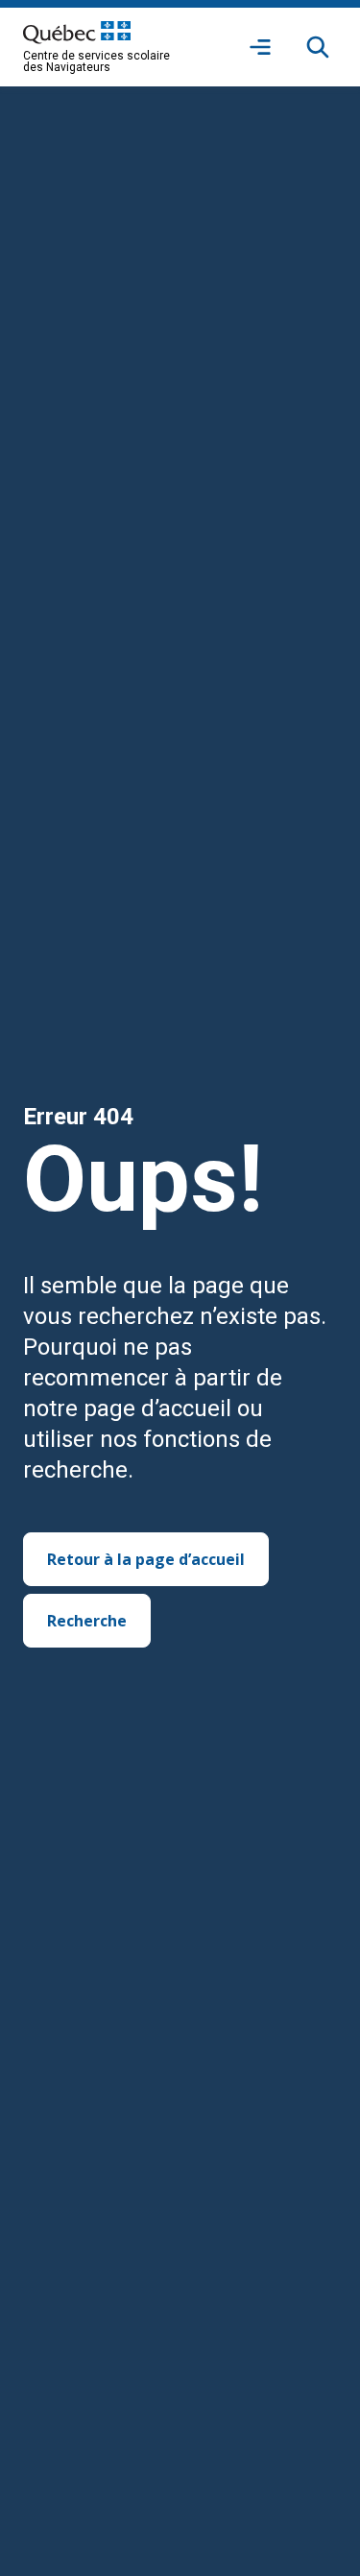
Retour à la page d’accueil (146, 1559)
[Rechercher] (318, 47)
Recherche (87, 1621)
